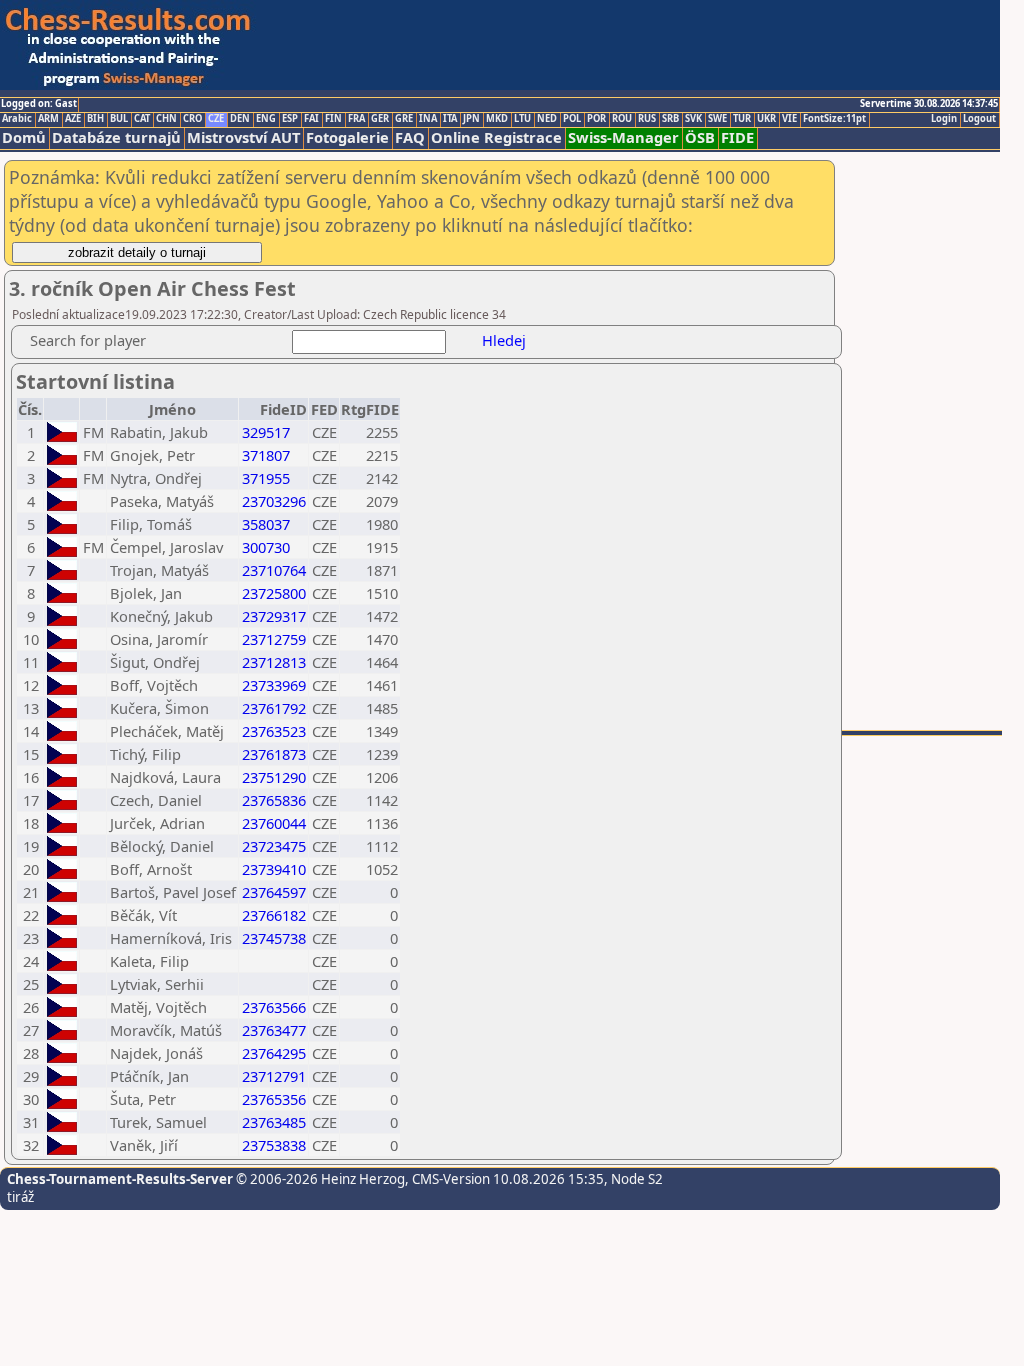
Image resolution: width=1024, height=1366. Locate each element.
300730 (266, 547)
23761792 (274, 708)
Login (944, 119)
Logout (979, 119)
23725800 (274, 593)
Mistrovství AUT (243, 137)
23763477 (274, 1030)
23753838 (274, 1145)
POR (596, 119)
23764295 (274, 1053)
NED (547, 119)
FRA (356, 119)
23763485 (274, 1122)
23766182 (274, 915)
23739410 (274, 869)
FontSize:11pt (834, 119)
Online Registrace (496, 137)
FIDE (737, 137)
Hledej (504, 340)
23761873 (274, 754)
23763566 (274, 1007)
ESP (290, 119)
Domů (24, 137)
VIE (789, 119)
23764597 (274, 892)
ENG (266, 119)
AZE (73, 119)
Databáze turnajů (116, 137)
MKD (497, 119)
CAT (142, 119)
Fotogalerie (347, 137)
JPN (471, 119)
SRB (670, 119)
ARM (48, 119)
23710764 (274, 570)
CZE (216, 119)
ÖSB (700, 137)
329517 (266, 432)
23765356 (274, 1099)
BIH (95, 119)
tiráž (20, 1197)
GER (380, 119)
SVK (693, 119)
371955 (266, 478)
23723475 (274, 846)
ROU (622, 119)
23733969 (274, 685)
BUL (119, 119)
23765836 (274, 800)
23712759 (274, 639)
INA (428, 119)
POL (572, 119)
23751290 (274, 777)
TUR (742, 119)
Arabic (17, 119)
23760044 (274, 823)
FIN (333, 119)
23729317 (274, 616)
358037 (266, 524)
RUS (647, 119)
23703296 (274, 501)
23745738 (274, 938)
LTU (522, 119)
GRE (404, 119)
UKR (766, 119)
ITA (450, 119)
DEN (240, 119)
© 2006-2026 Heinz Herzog (319, 1179)
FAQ (410, 137)
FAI (311, 119)
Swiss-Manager (623, 137)
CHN (166, 119)
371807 (266, 455)
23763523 (274, 731)
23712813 (274, 662)
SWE (717, 119)
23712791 (274, 1076)
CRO (192, 119)
